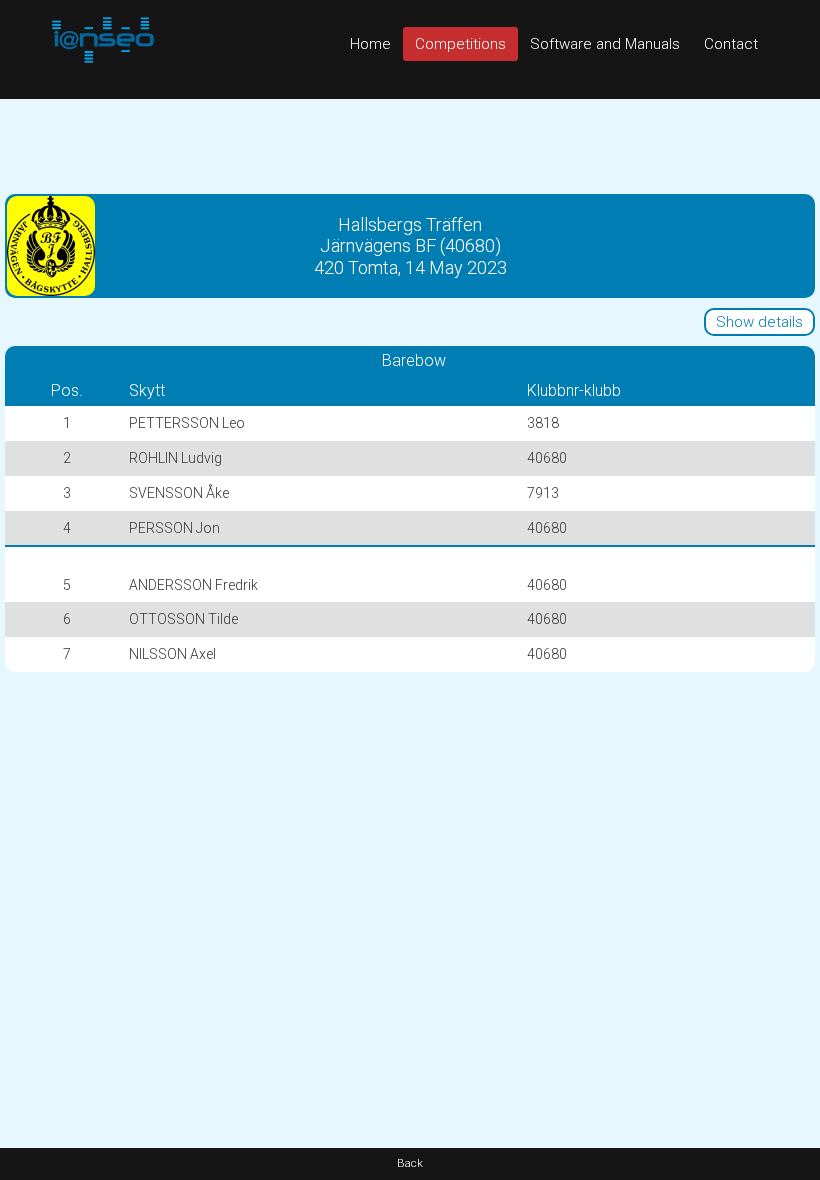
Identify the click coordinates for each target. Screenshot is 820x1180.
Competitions (460, 44)
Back (410, 1163)
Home (370, 44)
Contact (731, 44)
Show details (759, 322)
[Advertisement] (410, 144)
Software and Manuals (605, 44)
